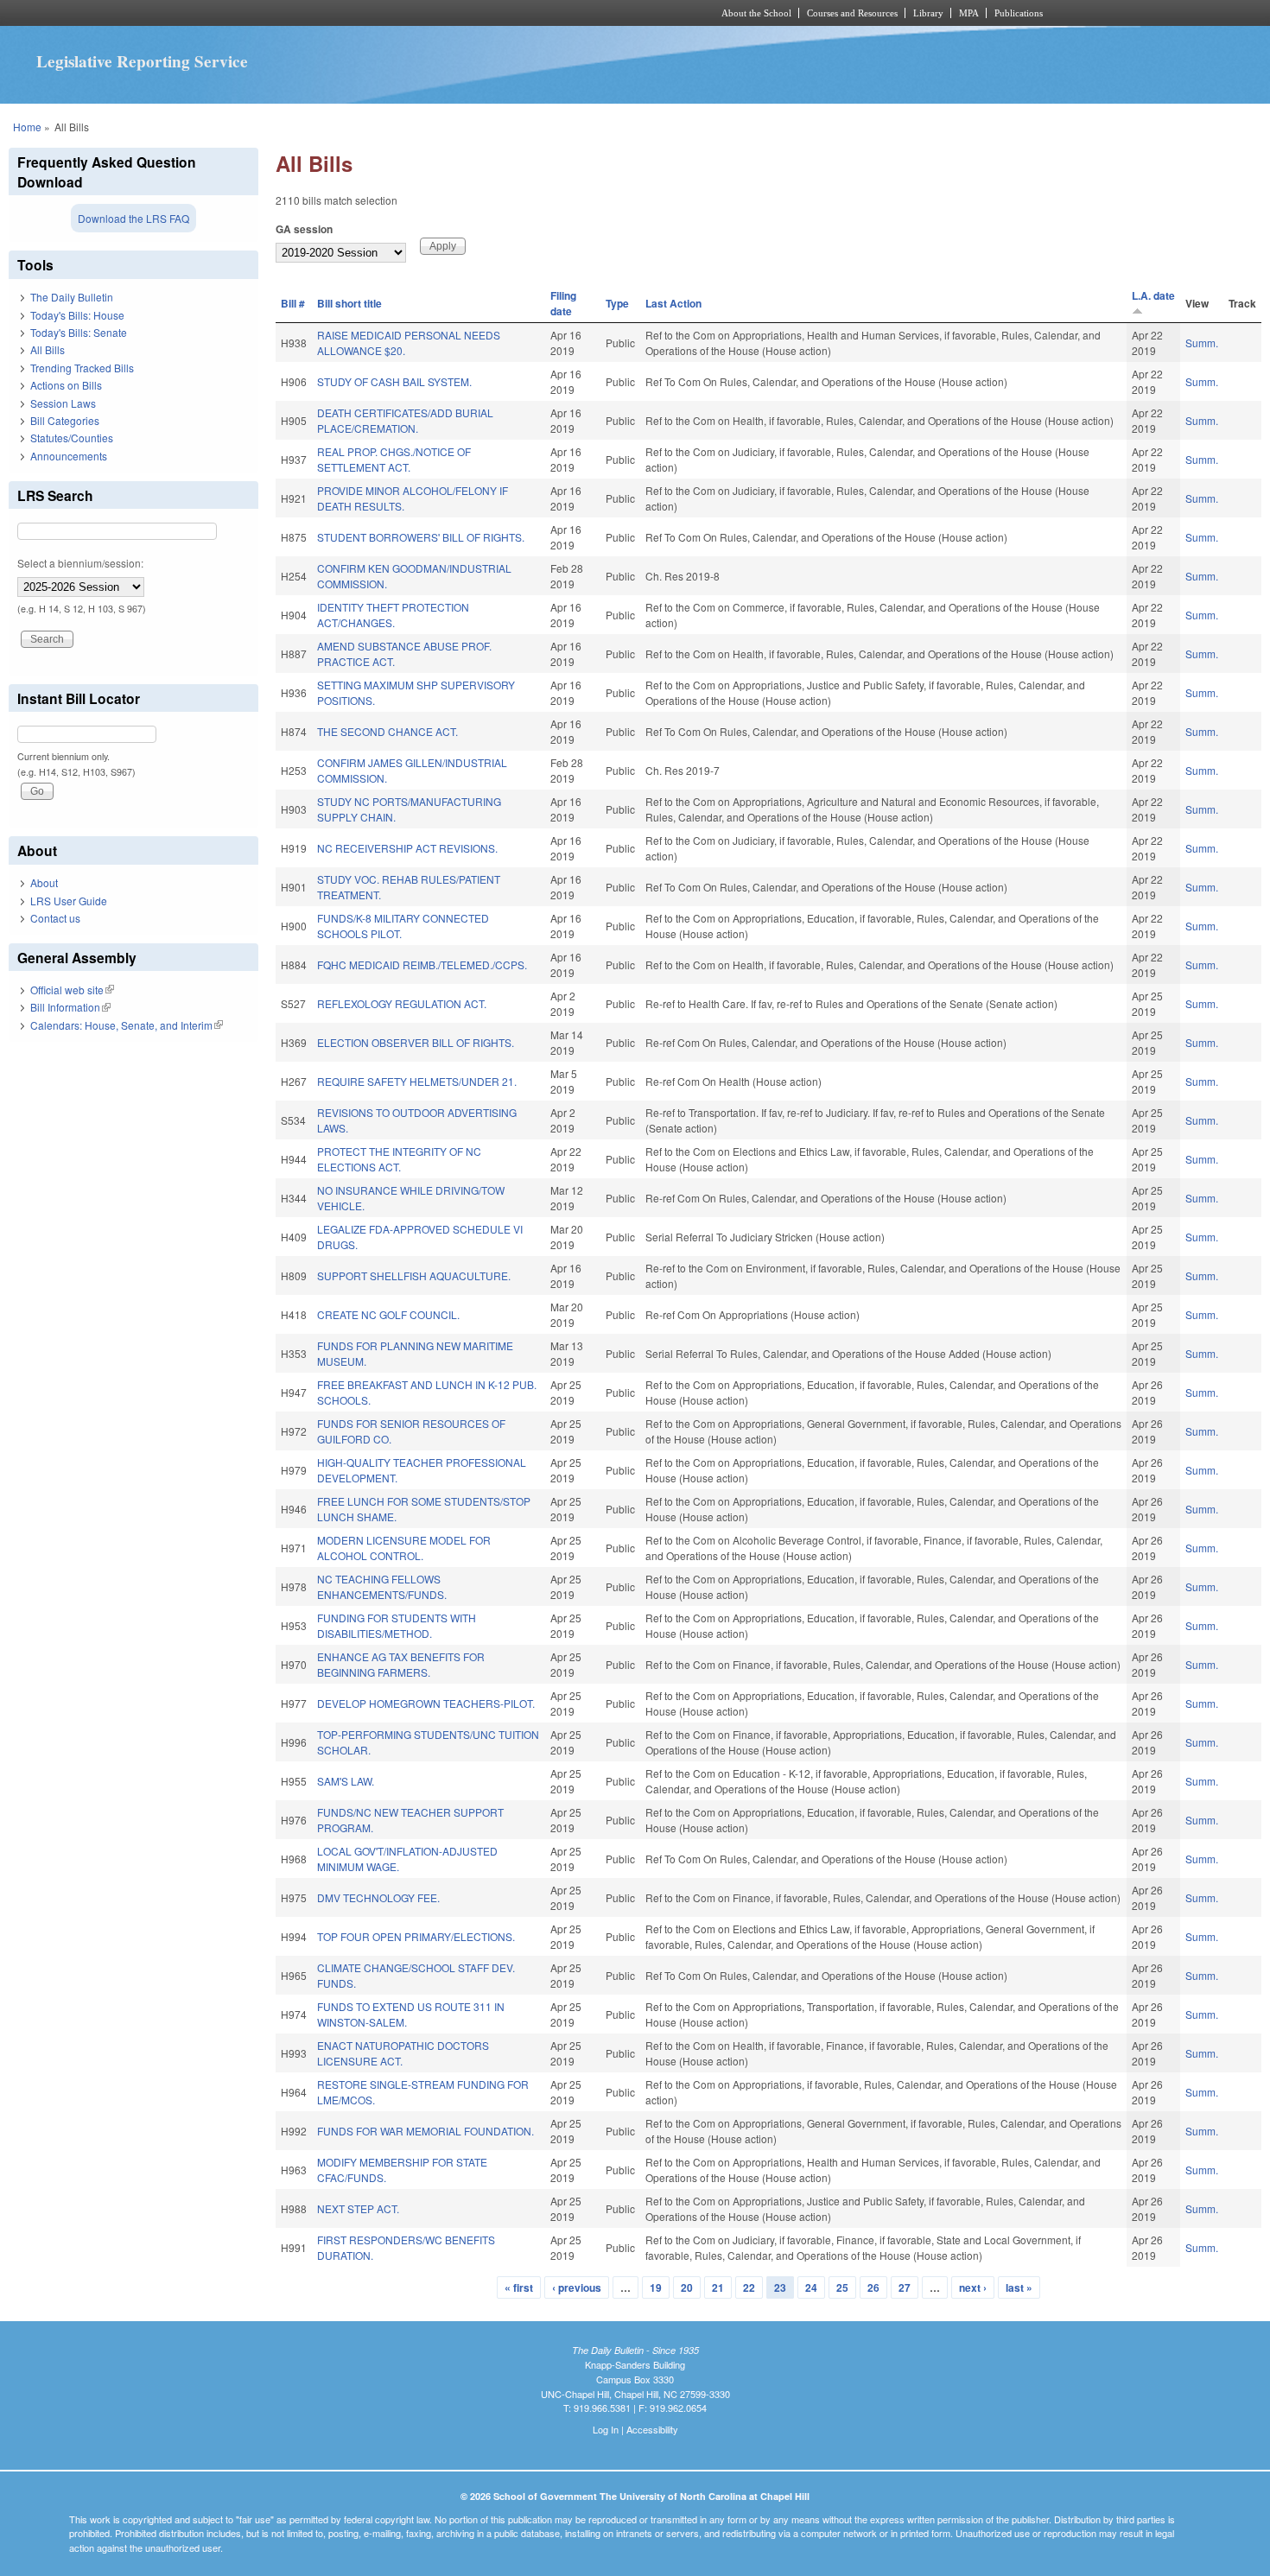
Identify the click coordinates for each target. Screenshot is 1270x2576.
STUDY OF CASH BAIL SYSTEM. (394, 381)
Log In (606, 2429)
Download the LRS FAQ (133, 218)
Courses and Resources (852, 13)
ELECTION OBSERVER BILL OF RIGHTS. (416, 1042)
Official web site (72, 990)
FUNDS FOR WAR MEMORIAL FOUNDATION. (425, 2131)
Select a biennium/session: (80, 563)
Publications (1019, 13)
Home (27, 127)
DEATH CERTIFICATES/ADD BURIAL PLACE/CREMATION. (405, 420)
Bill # (293, 303)
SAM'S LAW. (346, 1781)
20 (687, 2287)
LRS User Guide (69, 901)
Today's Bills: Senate (79, 332)
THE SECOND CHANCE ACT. (387, 731)
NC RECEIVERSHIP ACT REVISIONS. (407, 848)
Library (928, 13)
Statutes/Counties (72, 438)
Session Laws (63, 403)
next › (973, 2287)
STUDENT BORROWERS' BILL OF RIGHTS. (421, 537)
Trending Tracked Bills (82, 368)
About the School (756, 13)
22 (749, 2287)
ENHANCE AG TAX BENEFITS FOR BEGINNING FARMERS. (401, 1664)
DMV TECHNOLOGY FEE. (378, 1897)
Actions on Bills (66, 385)
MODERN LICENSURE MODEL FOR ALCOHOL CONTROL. (404, 1548)
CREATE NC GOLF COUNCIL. (388, 1314)
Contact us (55, 918)
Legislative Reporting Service (142, 61)
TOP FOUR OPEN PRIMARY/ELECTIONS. (416, 1936)
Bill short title (349, 303)
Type (617, 303)
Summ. (1202, 343)
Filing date (563, 303)
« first (519, 2287)
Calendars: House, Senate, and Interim (127, 1025)
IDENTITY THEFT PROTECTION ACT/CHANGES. (393, 615)
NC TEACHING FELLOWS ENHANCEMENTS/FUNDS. (382, 1586)
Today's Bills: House (77, 315)
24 (811, 2287)
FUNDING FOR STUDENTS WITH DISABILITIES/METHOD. (397, 1625)
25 (842, 2287)
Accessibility (652, 2429)
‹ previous (577, 2287)
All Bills (48, 349)
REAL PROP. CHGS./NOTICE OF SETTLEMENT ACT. (394, 459)
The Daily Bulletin (72, 297)
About (44, 882)
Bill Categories (65, 420)
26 (873, 2287)
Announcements (69, 456)
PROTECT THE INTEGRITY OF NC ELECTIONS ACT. (399, 1159)
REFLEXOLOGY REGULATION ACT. (402, 1003)
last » (1019, 2287)
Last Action (673, 303)
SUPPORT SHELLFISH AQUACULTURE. (414, 1275)
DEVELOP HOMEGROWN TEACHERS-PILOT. (426, 1703)
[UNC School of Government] (406, 13)
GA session (304, 229)
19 (656, 2287)
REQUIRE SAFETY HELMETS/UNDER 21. (417, 1081)
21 (718, 2287)
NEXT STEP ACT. (358, 2208)
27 (905, 2287)
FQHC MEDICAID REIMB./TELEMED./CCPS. (422, 964)
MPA (969, 13)
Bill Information (70, 1007)
